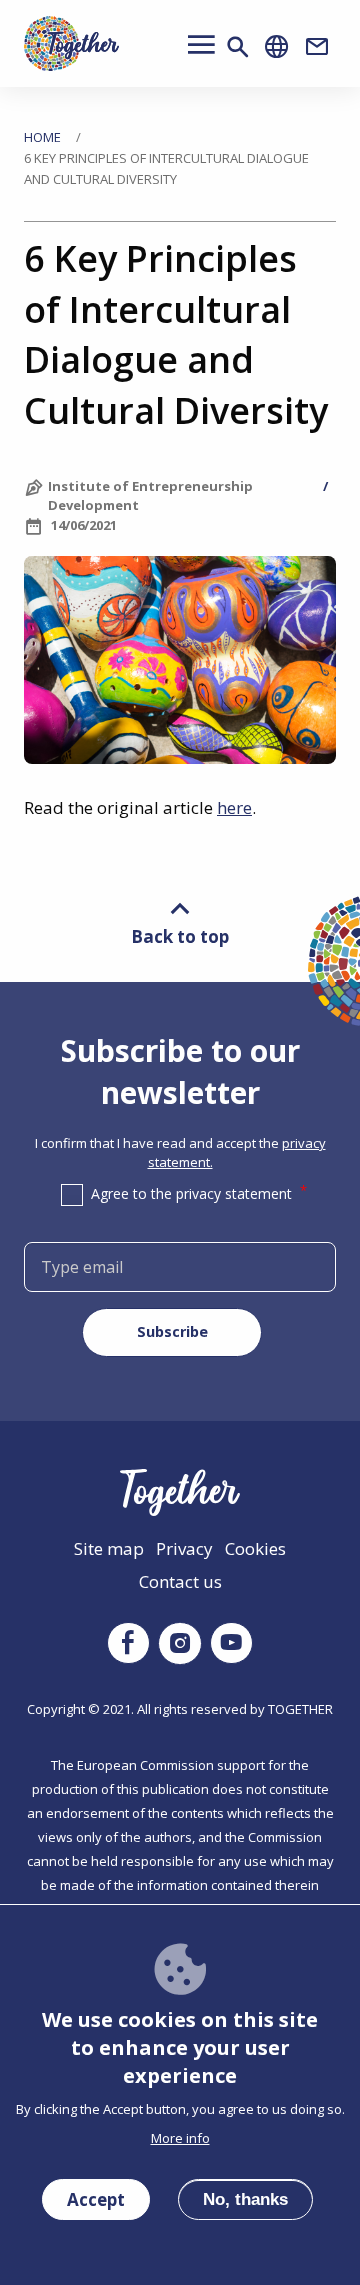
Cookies (255, 1548)
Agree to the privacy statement (191, 1193)
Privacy (184, 1548)
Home (42, 137)
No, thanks (245, 2199)
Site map (109, 1548)
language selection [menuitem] (277, 46)
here (234, 807)
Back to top (180, 936)
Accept (96, 2199)
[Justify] (238, 46)
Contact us (180, 1581)
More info (180, 2138)
